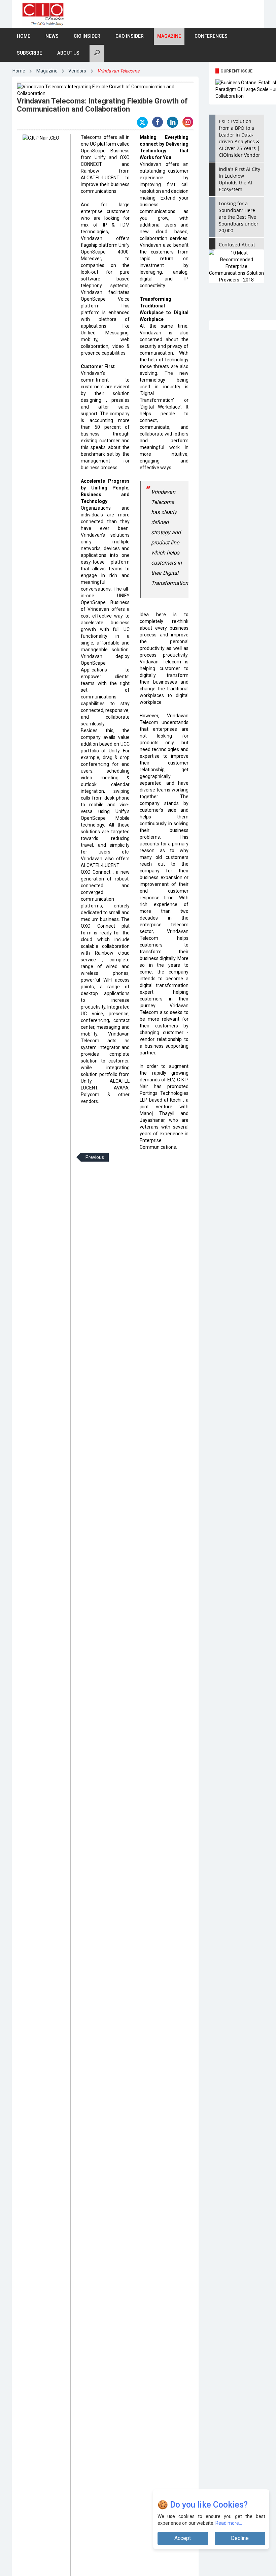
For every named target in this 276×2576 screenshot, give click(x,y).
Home (24, 36)
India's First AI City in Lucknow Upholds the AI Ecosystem (239, 179)
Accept (183, 2538)
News (52, 36)
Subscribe (29, 53)
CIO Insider (87, 36)
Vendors (77, 71)
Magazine (169, 36)
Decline (240, 2538)
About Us (68, 53)
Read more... (229, 2523)
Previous (95, 1157)
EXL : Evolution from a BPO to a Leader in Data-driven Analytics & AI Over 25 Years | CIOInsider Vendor (239, 138)
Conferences (211, 36)
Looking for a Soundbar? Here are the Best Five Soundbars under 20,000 (239, 217)
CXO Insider (130, 36)
